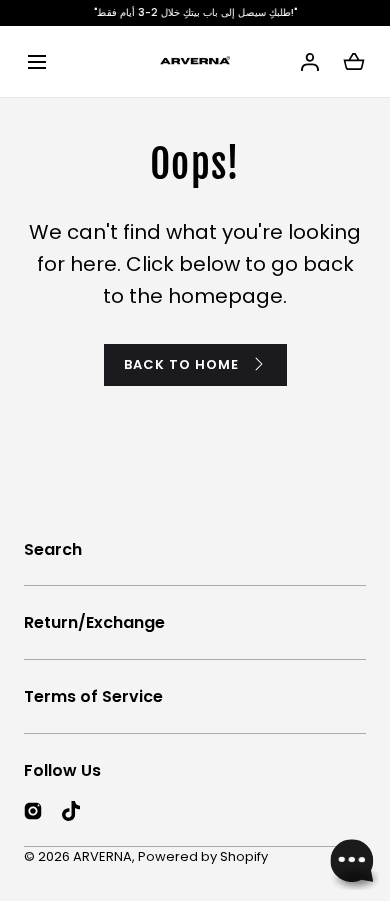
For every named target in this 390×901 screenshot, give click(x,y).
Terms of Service (93, 696)
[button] (36, 61)
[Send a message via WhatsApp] (352, 863)
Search (53, 549)
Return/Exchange (94, 622)
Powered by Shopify (203, 856)
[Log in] (310, 62)
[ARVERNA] (195, 61)
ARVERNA (102, 856)
